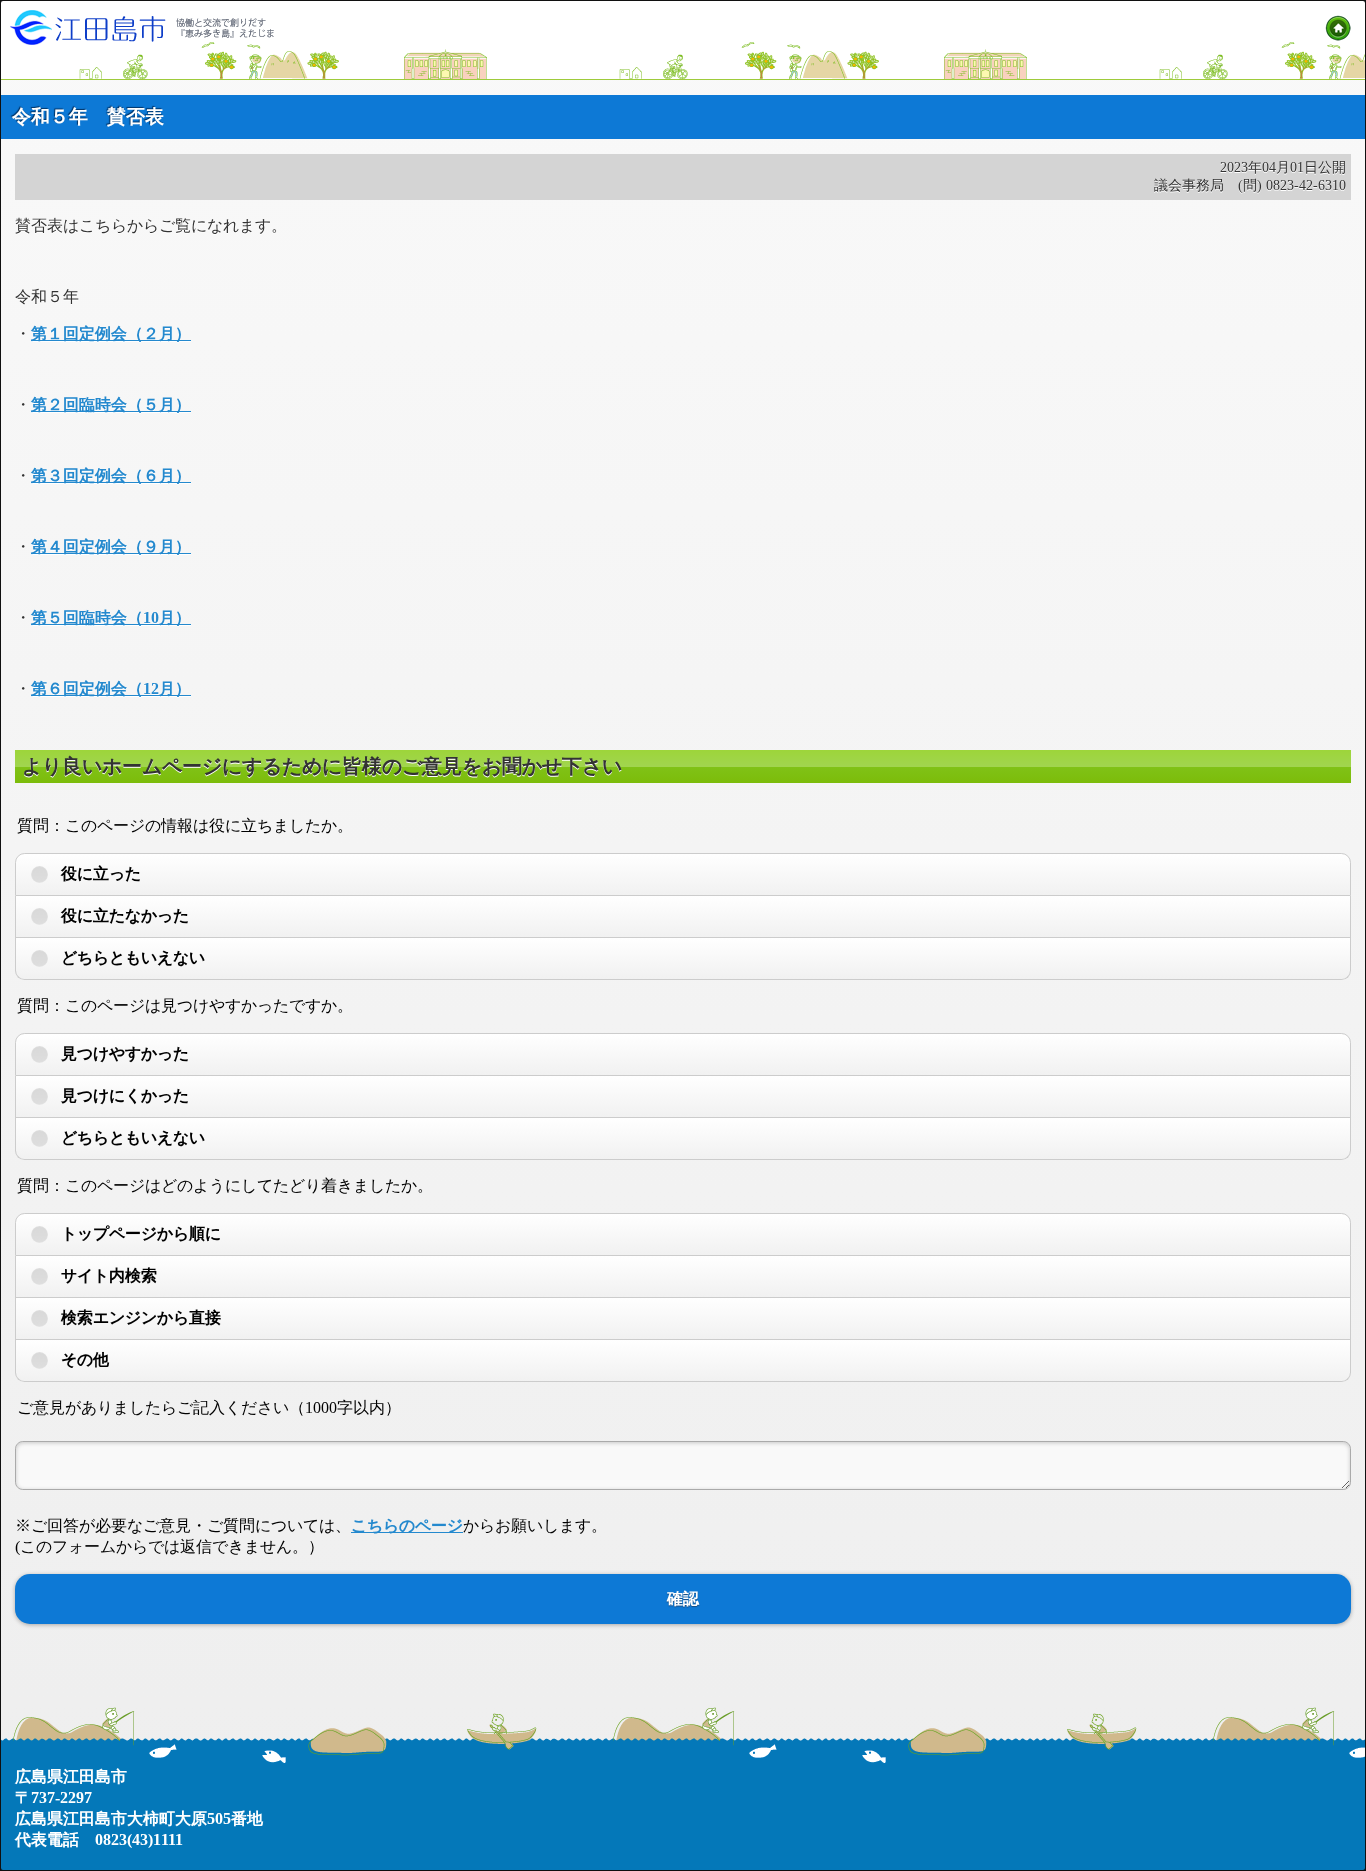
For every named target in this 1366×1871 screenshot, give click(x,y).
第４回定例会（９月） (111, 546)
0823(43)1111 (139, 1839)
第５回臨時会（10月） (111, 617)
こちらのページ (407, 1525)
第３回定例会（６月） (111, 475)
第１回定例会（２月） (111, 333)
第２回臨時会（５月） (111, 404)
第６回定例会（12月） (111, 688)
